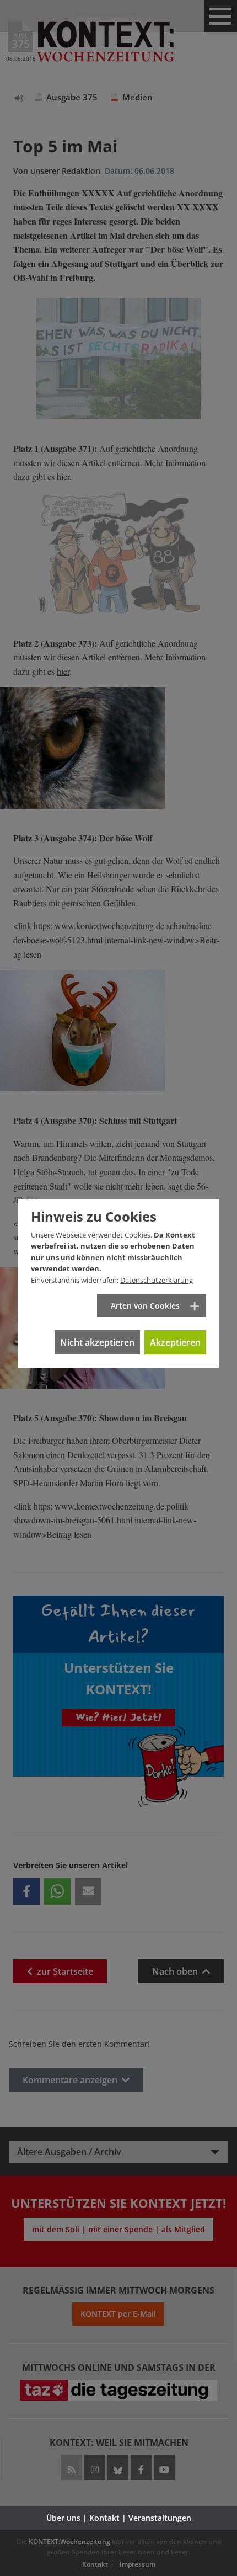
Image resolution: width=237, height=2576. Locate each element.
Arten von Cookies (145, 1306)
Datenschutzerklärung (157, 1280)
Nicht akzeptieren (97, 1342)
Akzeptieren (175, 1342)
